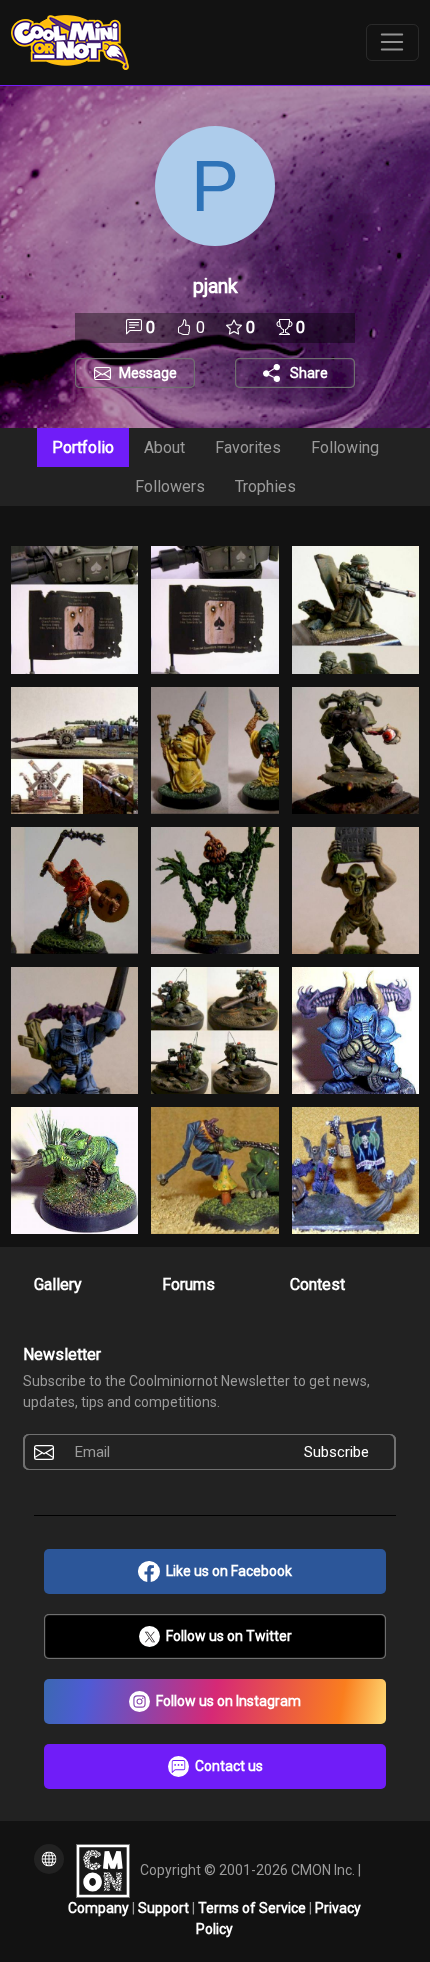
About (164, 447)
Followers (170, 486)
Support (165, 1908)
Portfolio (83, 447)
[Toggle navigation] (392, 43)
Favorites (248, 447)
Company (100, 1908)
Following (345, 447)
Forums (188, 1284)
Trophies (265, 486)
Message (148, 373)
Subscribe (336, 1452)
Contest (317, 1284)
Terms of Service (253, 1908)
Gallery (58, 1284)
